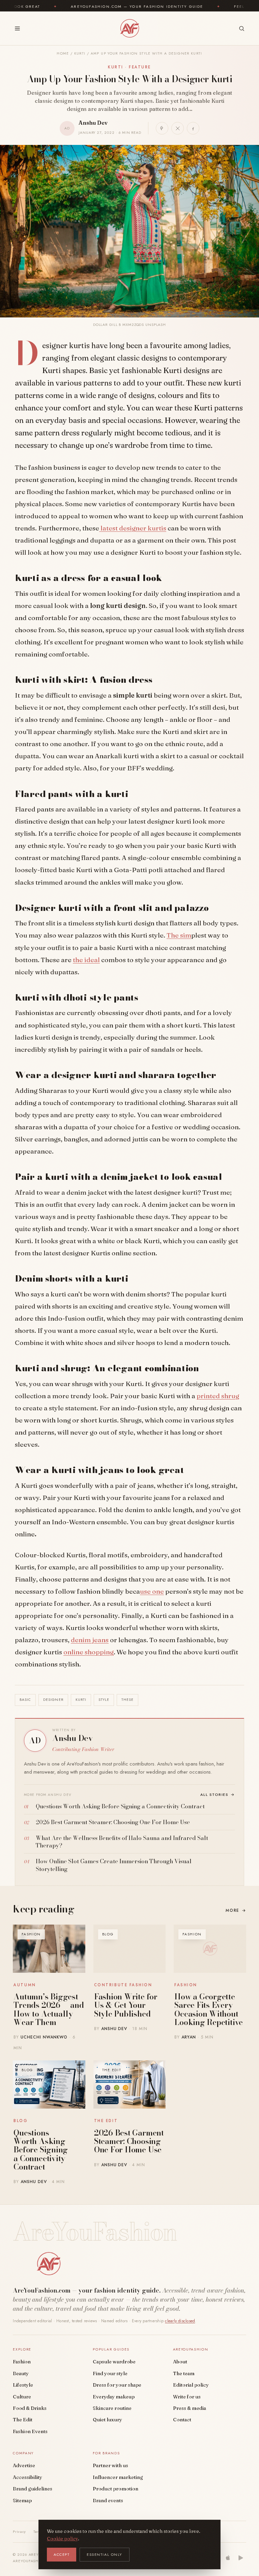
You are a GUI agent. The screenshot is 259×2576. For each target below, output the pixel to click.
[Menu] (17, 28)
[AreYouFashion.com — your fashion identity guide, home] (129, 28)
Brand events (108, 2501)
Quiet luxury (107, 2420)
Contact (182, 2420)
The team (184, 2373)
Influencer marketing (118, 2477)
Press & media (190, 2408)
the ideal (86, 960)
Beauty (21, 2373)
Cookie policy (62, 2539)
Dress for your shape (117, 2385)
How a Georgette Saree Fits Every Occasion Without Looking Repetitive (209, 2009)
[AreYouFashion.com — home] (49, 2264)
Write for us (187, 2397)
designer (53, 1700)
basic (25, 1700)
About (180, 2362)
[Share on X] (178, 128)
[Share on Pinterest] (162, 128)
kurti (81, 1700)
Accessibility (27, 2477)
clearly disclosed (180, 2321)
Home (63, 53)
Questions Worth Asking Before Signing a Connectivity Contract (41, 2150)
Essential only (105, 2554)
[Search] (242, 28)
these (127, 1700)
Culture (22, 2397)
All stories (218, 1795)
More (236, 1910)
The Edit (23, 2420)
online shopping (89, 1652)
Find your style (110, 2373)
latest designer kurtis (133, 528)
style (104, 1700)
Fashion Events (30, 2431)
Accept (62, 2554)
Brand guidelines (33, 2489)
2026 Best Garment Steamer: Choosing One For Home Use (129, 2141)
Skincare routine (112, 2408)
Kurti (80, 53)
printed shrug (218, 1396)
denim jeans (90, 1640)
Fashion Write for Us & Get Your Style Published (126, 2005)
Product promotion (116, 2489)
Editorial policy (191, 2385)
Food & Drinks (30, 2408)
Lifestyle (23, 2385)
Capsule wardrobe (114, 2362)
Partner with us (110, 2465)
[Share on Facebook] (193, 128)
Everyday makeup (114, 2397)
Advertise (24, 2465)
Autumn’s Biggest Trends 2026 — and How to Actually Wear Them (49, 2009)
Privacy (19, 2532)
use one (152, 1591)
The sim (179, 935)
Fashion (22, 2362)
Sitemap (22, 2501)
